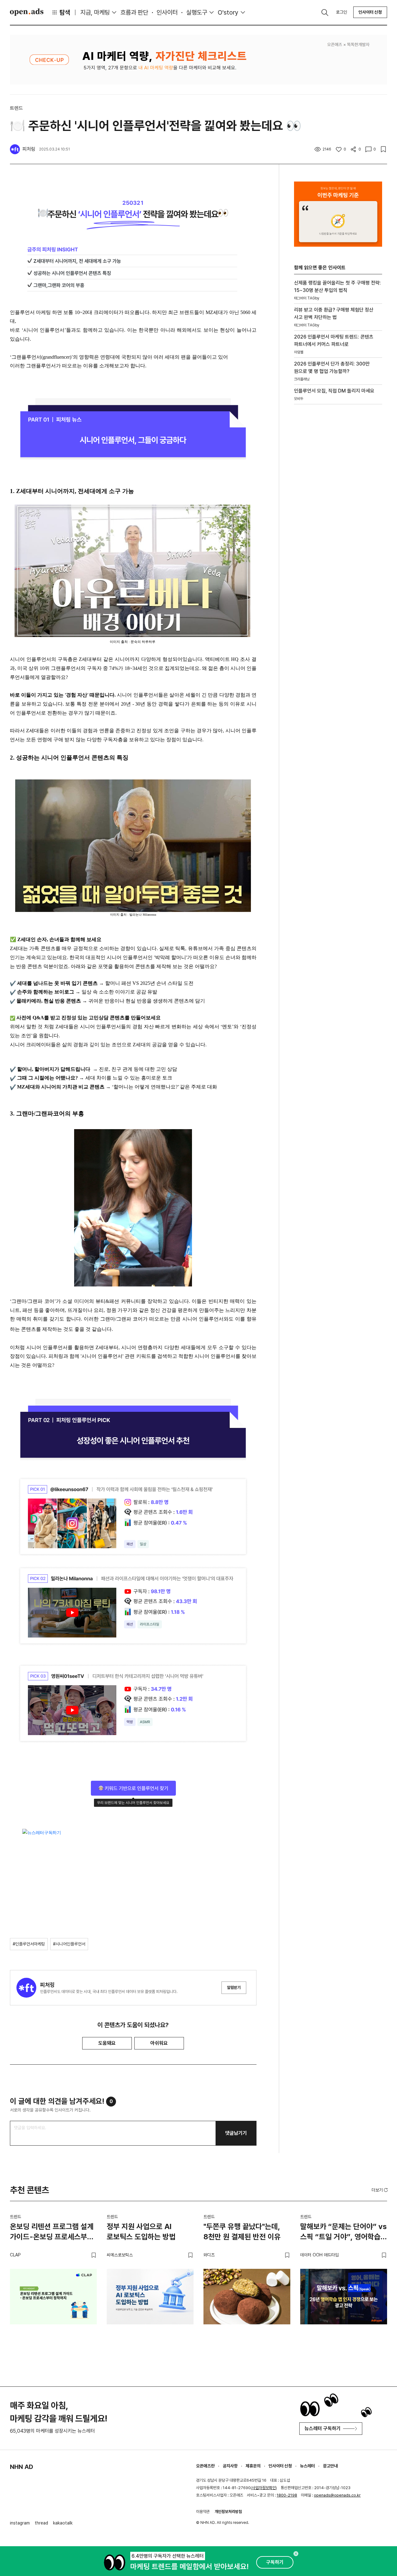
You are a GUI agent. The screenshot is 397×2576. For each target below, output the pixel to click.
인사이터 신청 (370, 12)
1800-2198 (287, 2495)
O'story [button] (228, 12)
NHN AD (22, 2467)
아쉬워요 (159, 2043)
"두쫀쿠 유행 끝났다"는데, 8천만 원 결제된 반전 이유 (242, 2232)
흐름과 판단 (134, 12)
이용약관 (203, 2512)
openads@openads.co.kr (337, 2495)
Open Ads (27, 12)
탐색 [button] (65, 12)
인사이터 (167, 12)
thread (41, 2523)
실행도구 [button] (197, 12)
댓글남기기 (236, 2133)
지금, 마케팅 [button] (95, 12)
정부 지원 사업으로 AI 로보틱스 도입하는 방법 (141, 2232)
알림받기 (234, 1988)
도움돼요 (107, 2043)
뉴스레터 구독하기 (323, 2428)
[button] (380, 2190)
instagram (20, 2523)
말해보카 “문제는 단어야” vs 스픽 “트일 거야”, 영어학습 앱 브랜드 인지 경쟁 (343, 2233)
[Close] (296, 2554)
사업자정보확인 (264, 2488)
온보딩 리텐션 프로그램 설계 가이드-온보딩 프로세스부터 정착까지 (52, 2233)
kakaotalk (63, 2523)
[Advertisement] (338, 515)
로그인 (341, 12)
